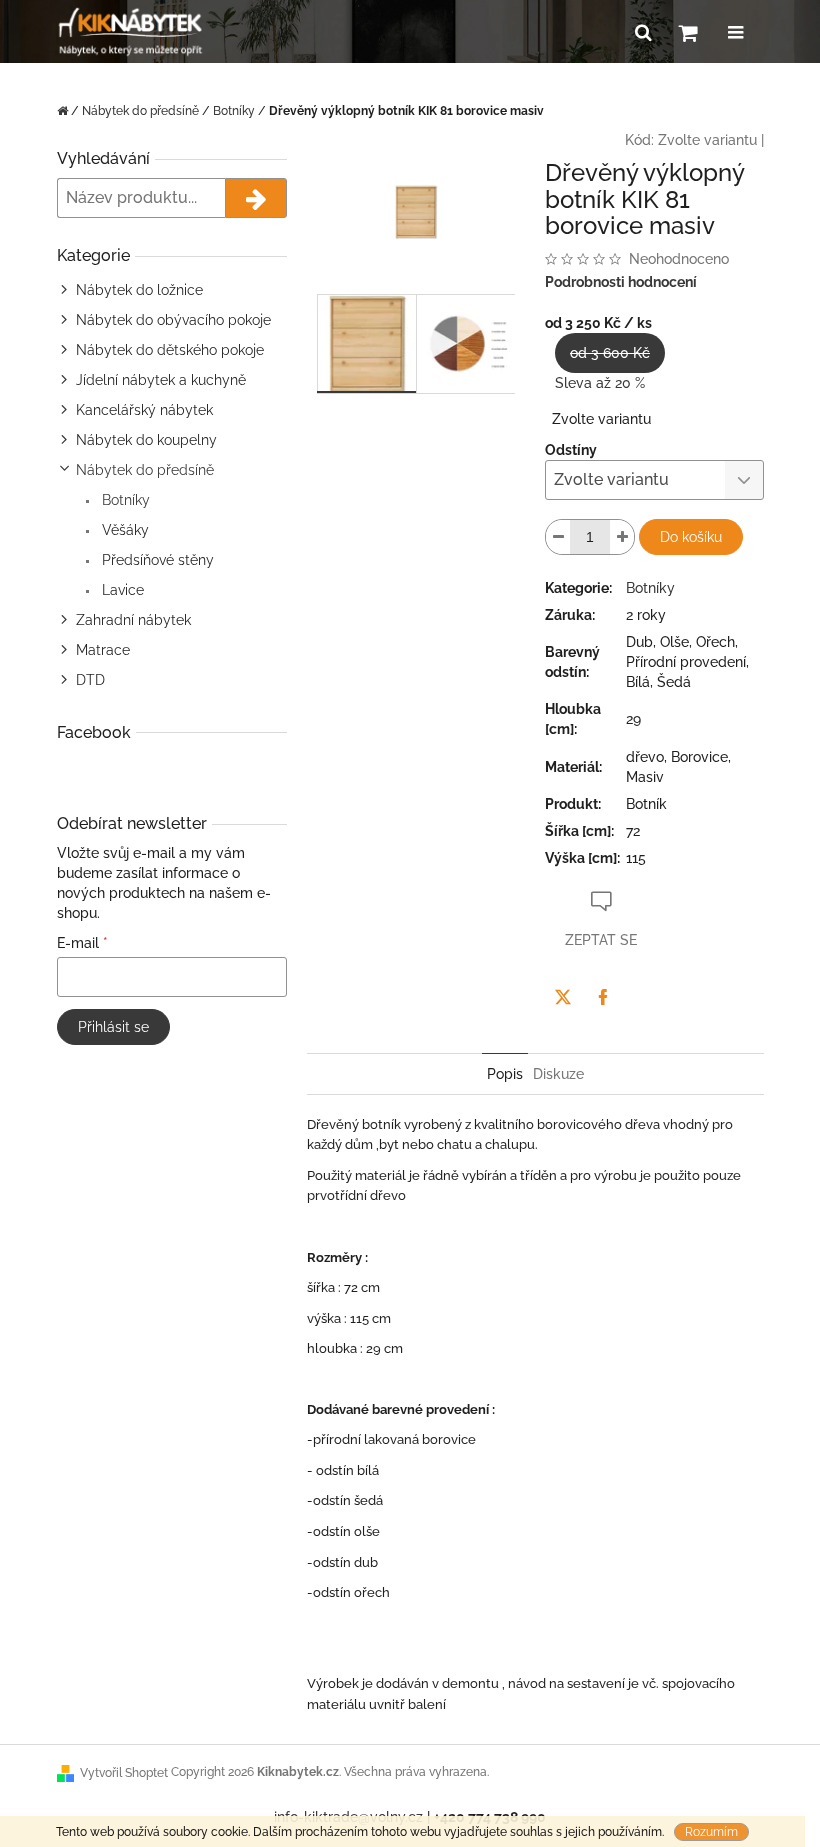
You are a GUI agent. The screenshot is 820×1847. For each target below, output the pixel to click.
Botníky (124, 500)
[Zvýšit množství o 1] (622, 537)
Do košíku (691, 537)
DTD (90, 680)
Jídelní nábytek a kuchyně (161, 380)
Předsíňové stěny (156, 560)
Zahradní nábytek (133, 620)
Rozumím (711, 1832)
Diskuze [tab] (558, 1074)
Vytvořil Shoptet (124, 1773)
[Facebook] (603, 997)
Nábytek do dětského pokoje (170, 350)
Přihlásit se (113, 1027)
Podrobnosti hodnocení (621, 282)
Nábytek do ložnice (139, 290)
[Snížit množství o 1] (558, 537)
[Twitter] (563, 997)
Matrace (103, 650)
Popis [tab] (505, 1074)
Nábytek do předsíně (145, 470)
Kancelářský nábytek (144, 410)
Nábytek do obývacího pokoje (173, 320)
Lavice (121, 590)
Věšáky (123, 530)
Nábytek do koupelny (146, 440)
